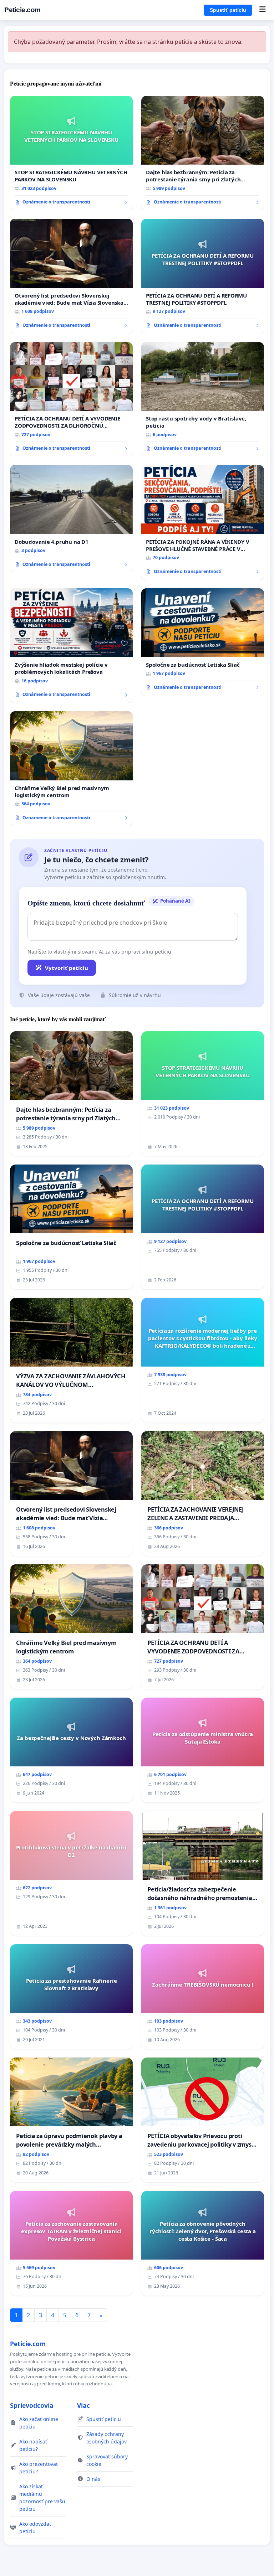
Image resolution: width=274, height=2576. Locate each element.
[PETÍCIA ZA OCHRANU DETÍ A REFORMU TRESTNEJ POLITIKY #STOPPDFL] (203, 276)
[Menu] (262, 10)
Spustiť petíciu (228, 10)
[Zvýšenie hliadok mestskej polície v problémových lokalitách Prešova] (71, 646)
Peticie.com (22, 10)
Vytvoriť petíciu (67, 968)
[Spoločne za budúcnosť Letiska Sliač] (203, 642)
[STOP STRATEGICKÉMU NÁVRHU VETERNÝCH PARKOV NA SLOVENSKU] (71, 153)
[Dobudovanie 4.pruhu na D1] (71, 519)
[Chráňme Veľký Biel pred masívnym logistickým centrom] (71, 769)
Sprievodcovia (32, 2405)
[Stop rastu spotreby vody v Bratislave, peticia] (203, 399)
